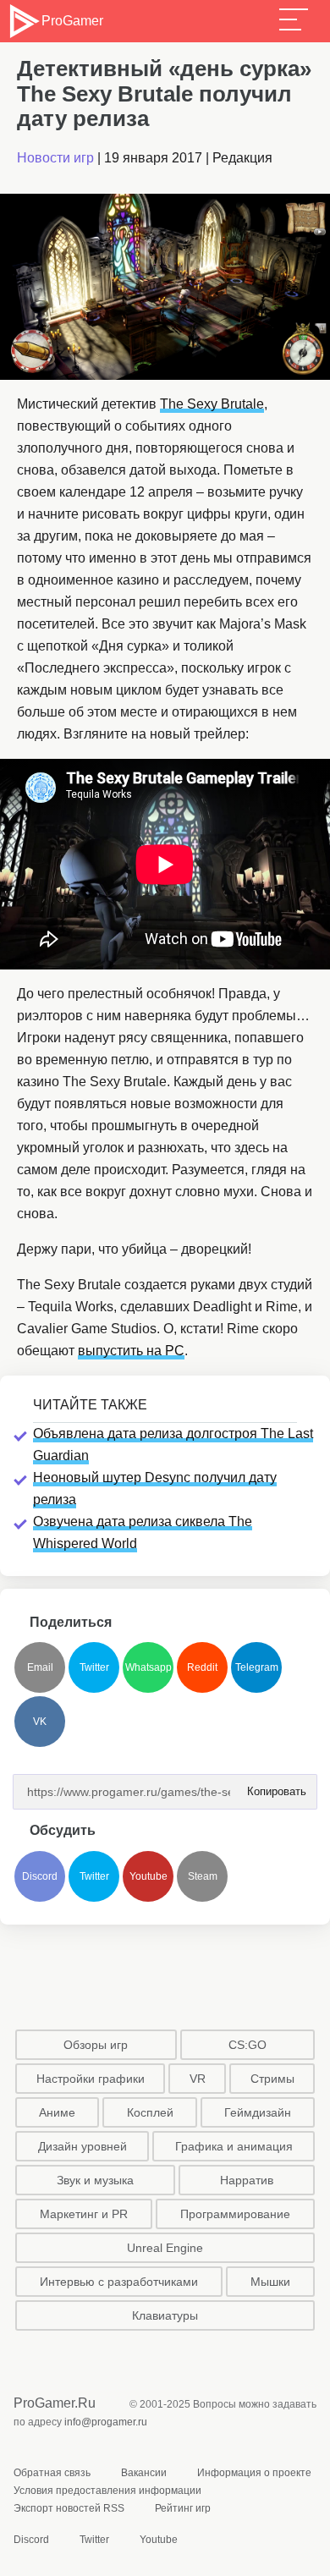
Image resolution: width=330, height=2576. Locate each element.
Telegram (257, 1667)
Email (40, 1667)
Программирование (235, 2214)
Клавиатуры (165, 2315)
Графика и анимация (234, 2146)
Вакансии (144, 2473)
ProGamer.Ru (55, 2403)
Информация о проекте (254, 2473)
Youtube (148, 1876)
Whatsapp (148, 1667)
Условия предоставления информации (107, 2491)
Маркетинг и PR (84, 2214)
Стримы (272, 2079)
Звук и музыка (95, 2180)
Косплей (150, 2112)
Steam (203, 1876)
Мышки (270, 2282)
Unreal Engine (165, 2248)
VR (198, 2079)
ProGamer (72, 21)
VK (40, 1722)
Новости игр (55, 158)
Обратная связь (52, 2473)
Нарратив (247, 2180)
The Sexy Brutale (212, 404)
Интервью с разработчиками (119, 2282)
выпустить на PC (131, 1351)
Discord (40, 1876)
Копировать (272, 1786)
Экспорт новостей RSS (69, 2508)
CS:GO (247, 2045)
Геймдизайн (258, 2112)
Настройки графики (91, 2079)
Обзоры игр (96, 2045)
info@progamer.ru (106, 2422)
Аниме (57, 2112)
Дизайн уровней (82, 2146)
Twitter (94, 1667)
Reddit (202, 1667)
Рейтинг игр (183, 2508)
